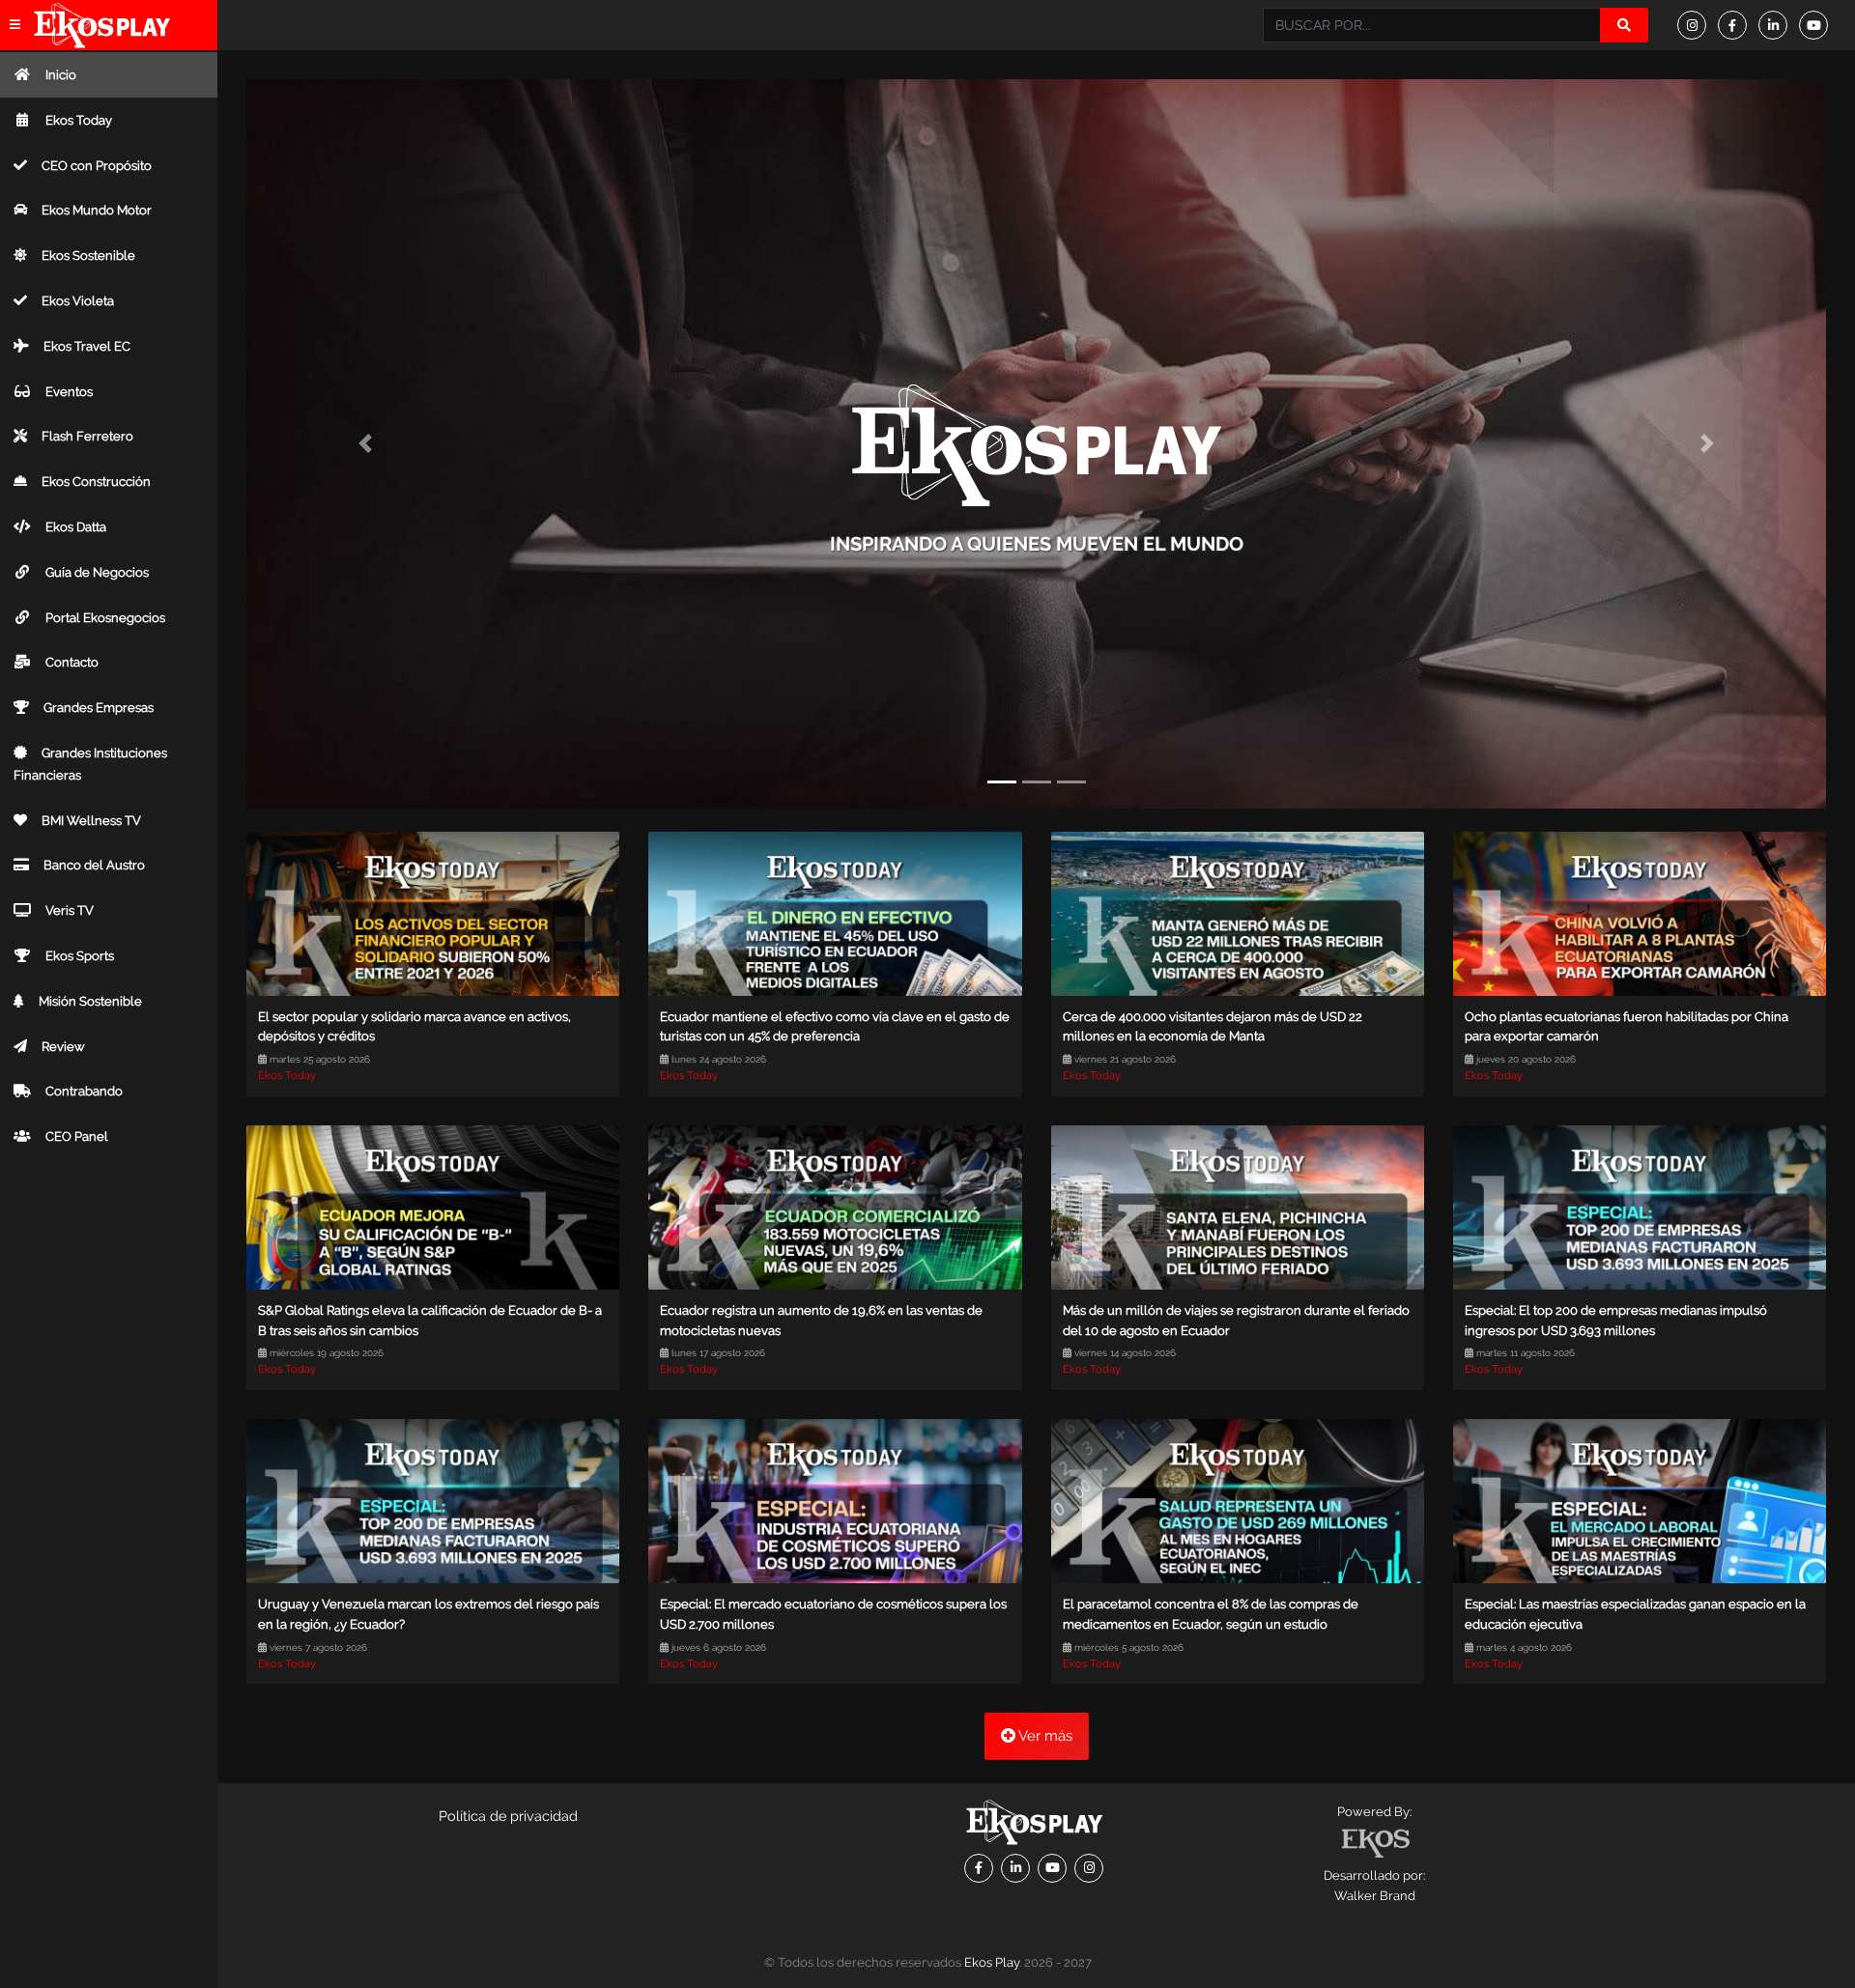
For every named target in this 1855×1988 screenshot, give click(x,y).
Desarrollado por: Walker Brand (1374, 1886)
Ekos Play (992, 1962)
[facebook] (1738, 25)
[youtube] (1819, 25)
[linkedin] (1779, 25)
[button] (365, 444)
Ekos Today (287, 1076)
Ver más (1044, 1736)
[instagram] (1698, 25)
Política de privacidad (508, 1816)
